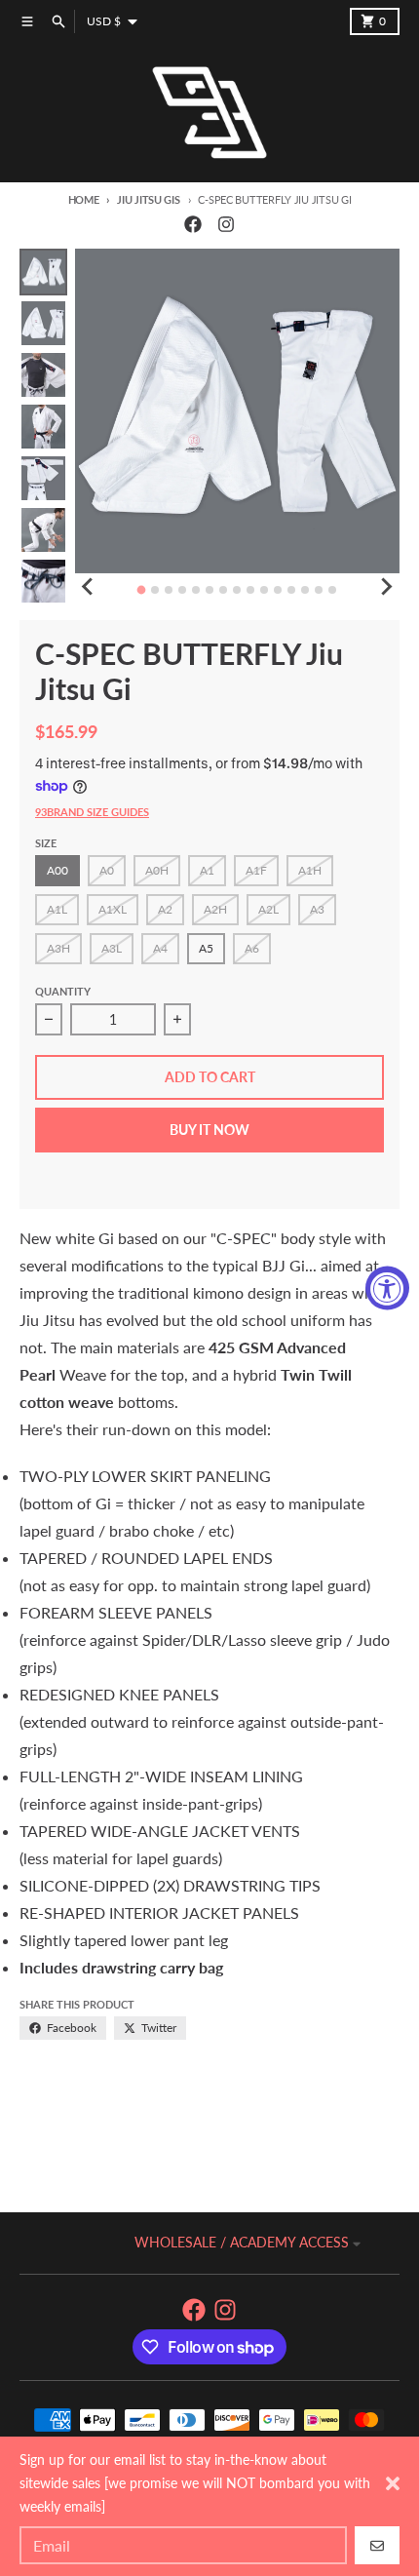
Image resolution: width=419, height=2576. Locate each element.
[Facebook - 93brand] (193, 224)
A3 (317, 909)
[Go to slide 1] (142, 589)
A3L (112, 948)
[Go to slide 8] (237, 590)
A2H (215, 909)
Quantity (63, 991)
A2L (268, 909)
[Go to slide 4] (182, 590)
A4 (160, 948)
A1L (57, 909)
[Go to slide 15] (332, 590)
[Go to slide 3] (169, 590)
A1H (310, 870)
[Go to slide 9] (250, 590)
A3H (58, 948)
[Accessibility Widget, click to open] (387, 1288)
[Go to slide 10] (264, 590)
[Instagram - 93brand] (226, 224)
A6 (252, 948)
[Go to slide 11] (278, 590)
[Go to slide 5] (196, 590)
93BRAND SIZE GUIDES (92, 812)
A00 (57, 870)
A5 (206, 948)
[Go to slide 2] (155, 590)
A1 (207, 870)
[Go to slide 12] (291, 590)
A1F (256, 870)
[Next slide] (386, 587)
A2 (165, 909)
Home (84, 199)
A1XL (113, 909)
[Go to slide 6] (209, 590)
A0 (107, 870)
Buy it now (209, 1130)
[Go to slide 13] (305, 590)
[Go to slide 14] (319, 590)
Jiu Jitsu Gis (148, 199)
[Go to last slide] (89, 587)
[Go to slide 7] (223, 590)
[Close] (393, 2483)
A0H (157, 870)
